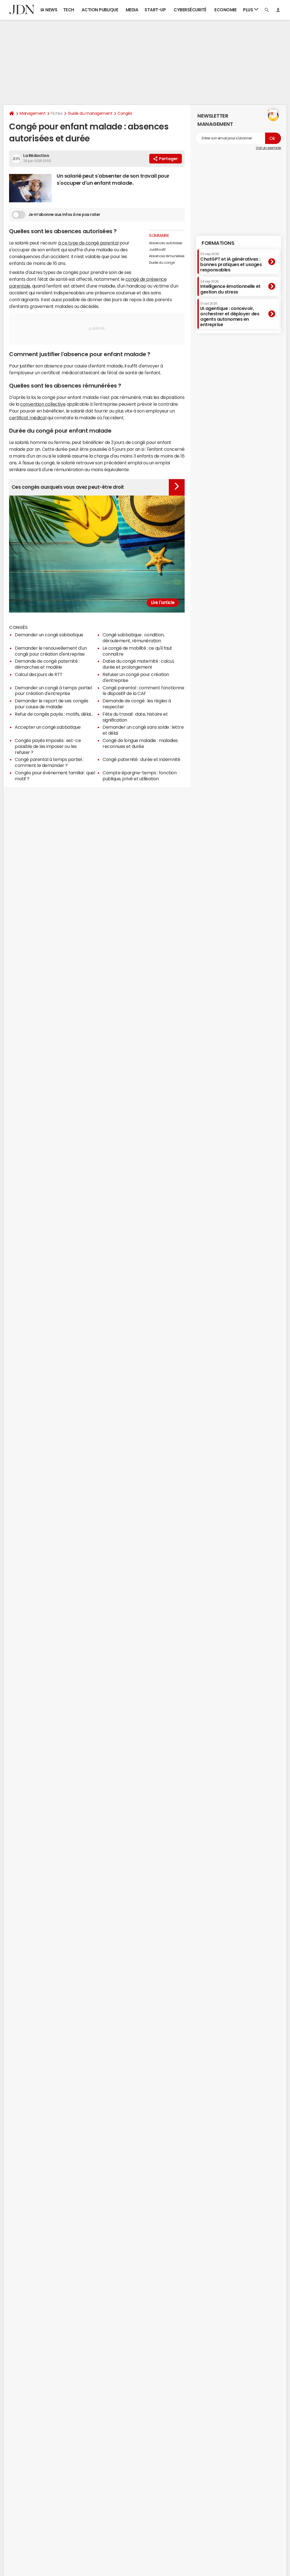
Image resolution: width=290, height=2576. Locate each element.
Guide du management (90, 113)
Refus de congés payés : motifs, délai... (54, 714)
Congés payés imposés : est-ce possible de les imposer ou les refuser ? (48, 746)
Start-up (155, 10)
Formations (218, 243)
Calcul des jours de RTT (39, 674)
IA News (49, 10)
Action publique (100, 10)
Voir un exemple (268, 148)
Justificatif (157, 250)
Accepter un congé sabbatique (48, 727)
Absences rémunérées (167, 256)
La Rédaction (36, 156)
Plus (249, 10)
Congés (125, 113)
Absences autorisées (166, 243)
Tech (69, 10)
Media (132, 10)
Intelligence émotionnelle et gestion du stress (230, 287)
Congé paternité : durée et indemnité (141, 759)
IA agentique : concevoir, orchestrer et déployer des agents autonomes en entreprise (230, 314)
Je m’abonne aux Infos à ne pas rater (64, 214)
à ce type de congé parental (88, 243)
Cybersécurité (190, 10)
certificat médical (28, 418)
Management (32, 113)
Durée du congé (162, 263)
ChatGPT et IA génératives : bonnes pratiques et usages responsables (231, 262)
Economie (225, 10)
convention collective (43, 404)
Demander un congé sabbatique (49, 635)
